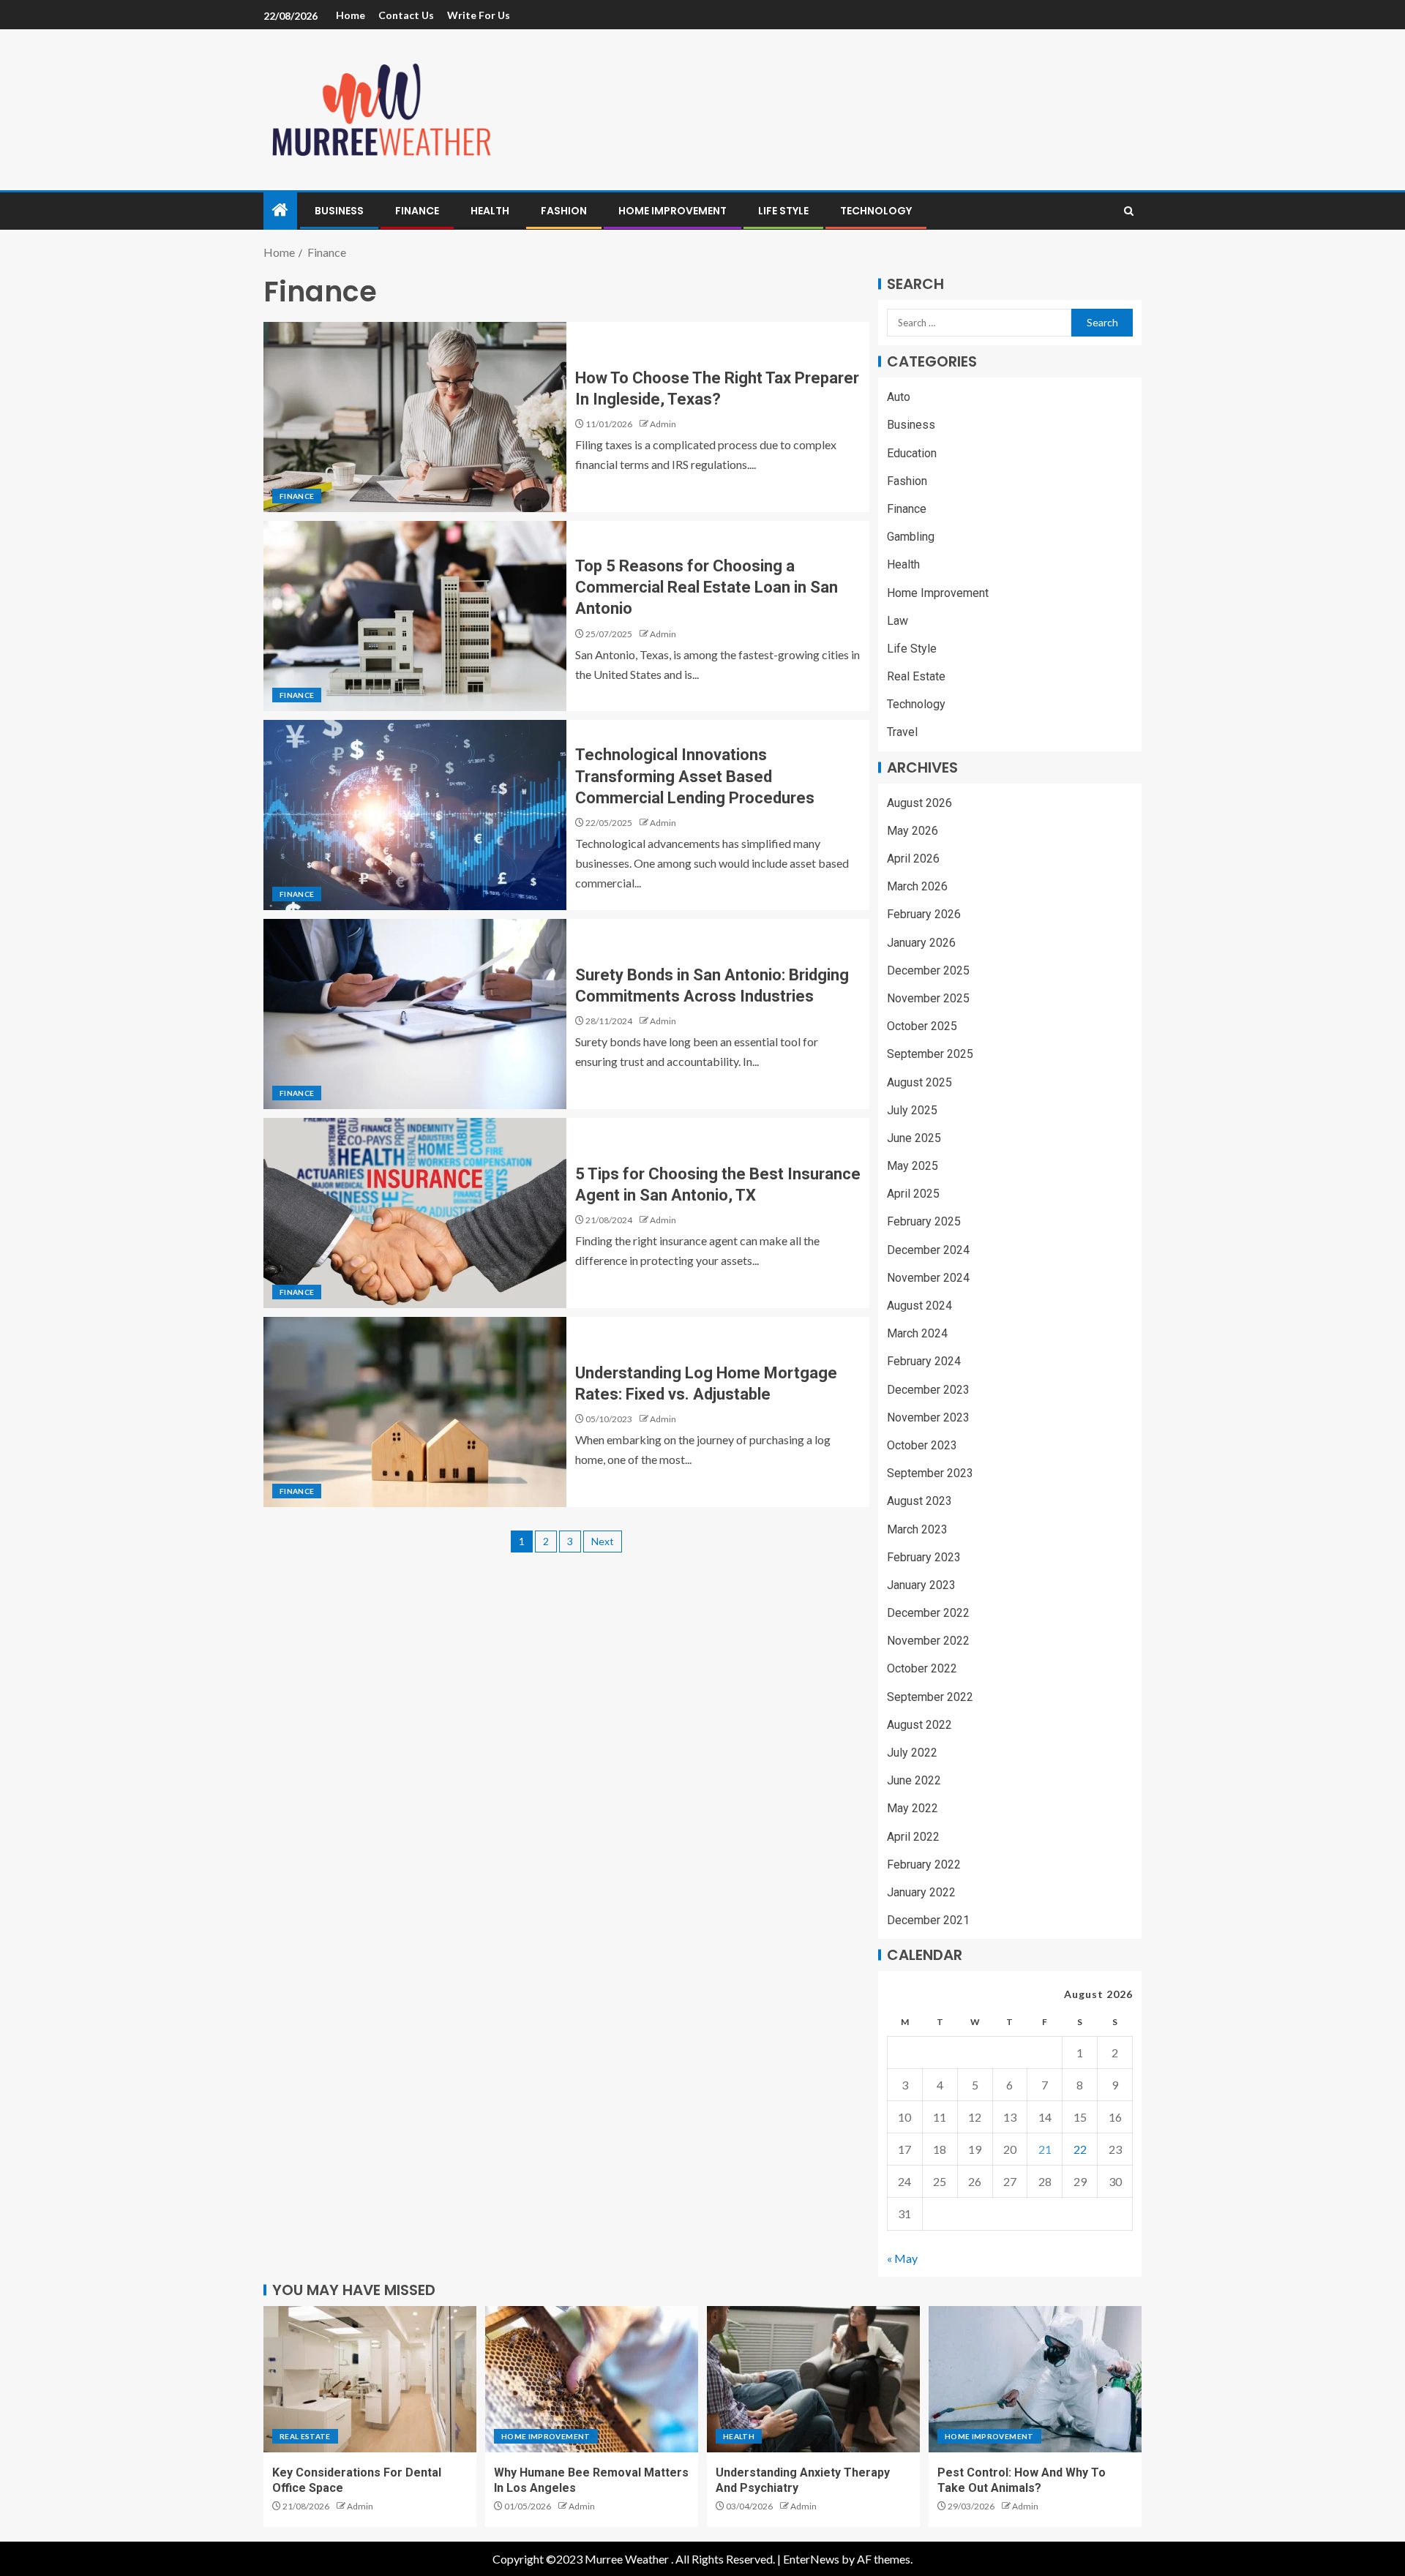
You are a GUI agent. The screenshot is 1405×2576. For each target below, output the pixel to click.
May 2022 (913, 1808)
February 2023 (924, 1557)
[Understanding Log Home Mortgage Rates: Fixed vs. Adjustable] (415, 1412)
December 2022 (928, 1613)
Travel (902, 732)
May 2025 (913, 1166)
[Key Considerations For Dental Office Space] (370, 2379)
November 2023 (928, 1417)
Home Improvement (672, 211)
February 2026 (924, 914)
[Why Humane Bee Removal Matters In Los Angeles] (592, 2379)
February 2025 (924, 1221)
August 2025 (919, 1082)
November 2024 (928, 1278)
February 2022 (924, 1865)
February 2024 (924, 1361)
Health (490, 211)
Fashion (564, 211)
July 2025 (912, 1110)
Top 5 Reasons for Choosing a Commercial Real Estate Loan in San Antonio (707, 587)
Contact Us (406, 15)
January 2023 (921, 1585)
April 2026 (913, 859)
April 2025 (913, 1194)
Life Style (783, 211)
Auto (899, 397)
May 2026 (913, 831)
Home (351, 15)
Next (603, 1541)
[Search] (1129, 211)
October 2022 (922, 1668)
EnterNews (811, 2559)
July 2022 (912, 1753)
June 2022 (914, 1780)
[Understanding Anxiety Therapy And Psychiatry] (813, 2379)
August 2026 (919, 803)
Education (912, 453)
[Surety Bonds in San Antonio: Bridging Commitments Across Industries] (415, 1014)
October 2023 (922, 1445)
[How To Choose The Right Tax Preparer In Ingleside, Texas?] (415, 417)
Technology (876, 211)
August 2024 (919, 1306)
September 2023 (930, 1473)
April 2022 (913, 1837)
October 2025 (922, 1026)
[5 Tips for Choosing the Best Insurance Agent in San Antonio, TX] (415, 1213)
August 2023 (919, 1501)
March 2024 (917, 1333)
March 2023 (917, 1529)
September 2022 (930, 1697)
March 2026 (917, 886)
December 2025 (928, 970)
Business (339, 211)
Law (898, 621)
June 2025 (914, 1138)
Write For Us (479, 15)
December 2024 (928, 1250)
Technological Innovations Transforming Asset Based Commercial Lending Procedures (695, 776)
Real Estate (916, 676)
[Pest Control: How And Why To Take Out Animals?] (1035, 2379)
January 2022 (921, 1892)
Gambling (911, 537)
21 (1045, 2149)
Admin (663, 424)
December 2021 (928, 1920)
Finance (417, 211)
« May (902, 2258)
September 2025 (930, 1054)
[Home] (280, 210)
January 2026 (921, 943)
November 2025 (928, 998)
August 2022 (919, 1725)
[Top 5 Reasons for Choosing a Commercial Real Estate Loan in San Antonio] (415, 616)
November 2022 (928, 1641)
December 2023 (928, 1390)
